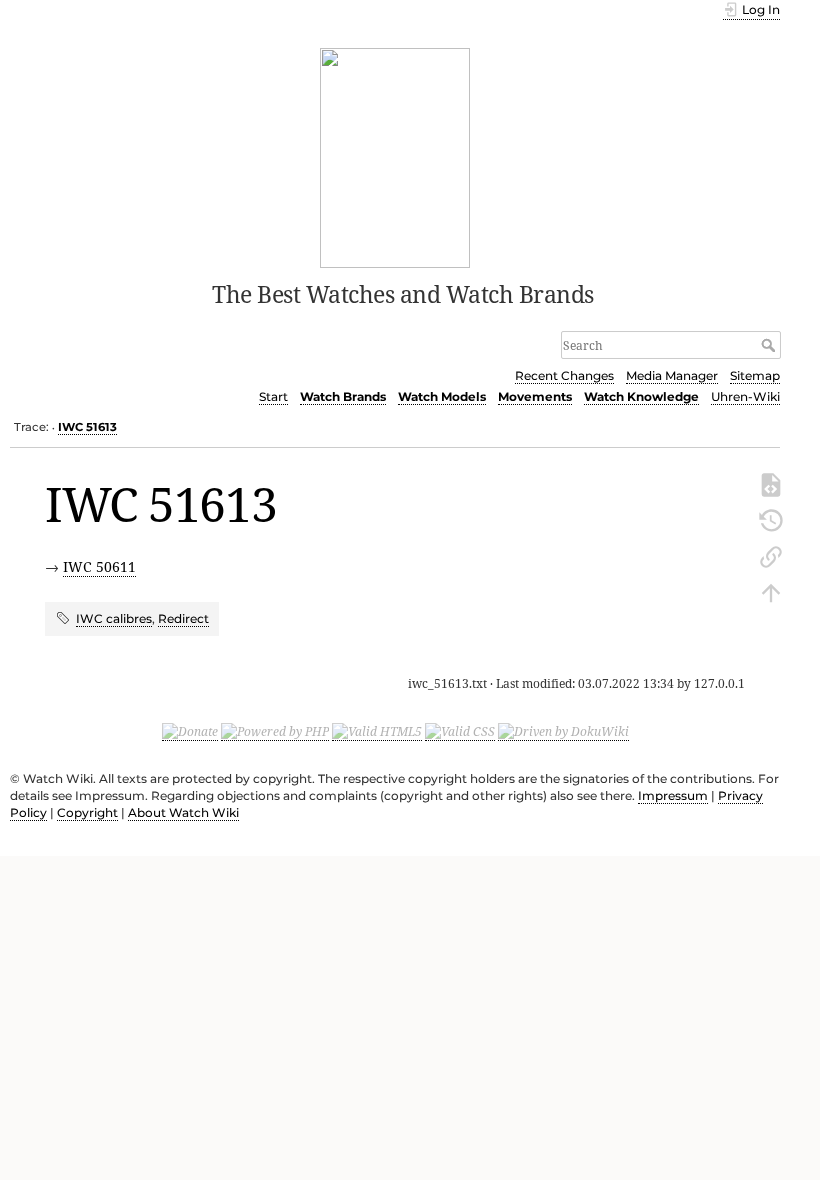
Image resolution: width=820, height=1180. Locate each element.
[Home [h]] (395, 156)
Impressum (673, 795)
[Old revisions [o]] (771, 519)
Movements (535, 396)
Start (273, 396)
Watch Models (442, 396)
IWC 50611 (99, 566)
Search (770, 345)
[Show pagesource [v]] (771, 483)
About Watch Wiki (183, 812)
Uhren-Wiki (745, 396)
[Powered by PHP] (275, 732)
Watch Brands (343, 396)
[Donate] (190, 732)
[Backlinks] (771, 555)
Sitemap (755, 375)
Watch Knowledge (641, 396)
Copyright (87, 812)
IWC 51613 (87, 427)
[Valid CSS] (460, 732)
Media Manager (672, 375)
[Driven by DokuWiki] (563, 732)
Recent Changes (564, 375)
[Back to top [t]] (771, 591)
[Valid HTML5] (377, 732)
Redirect (183, 618)
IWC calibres (114, 618)
